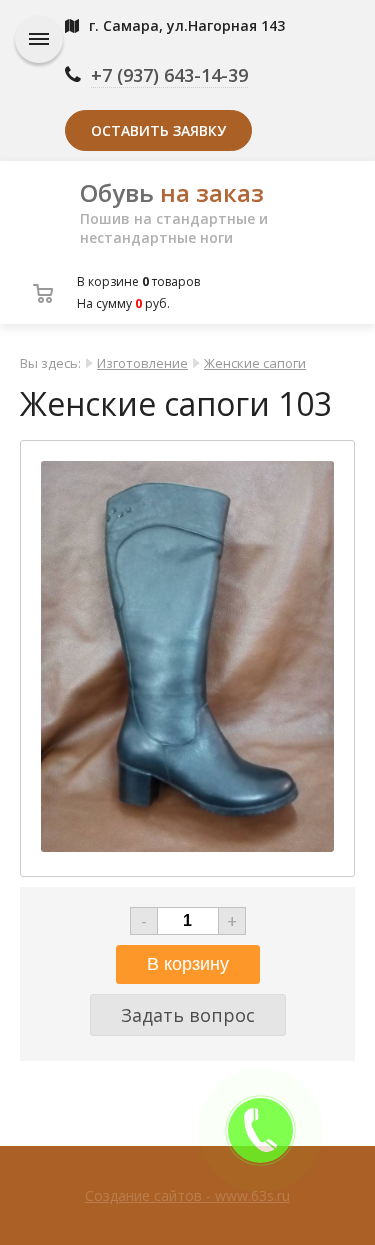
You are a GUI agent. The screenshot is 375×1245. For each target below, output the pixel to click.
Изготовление (142, 363)
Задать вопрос (188, 1015)
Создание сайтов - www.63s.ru (187, 1195)
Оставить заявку (158, 130)
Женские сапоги (255, 363)
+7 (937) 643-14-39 (169, 75)
